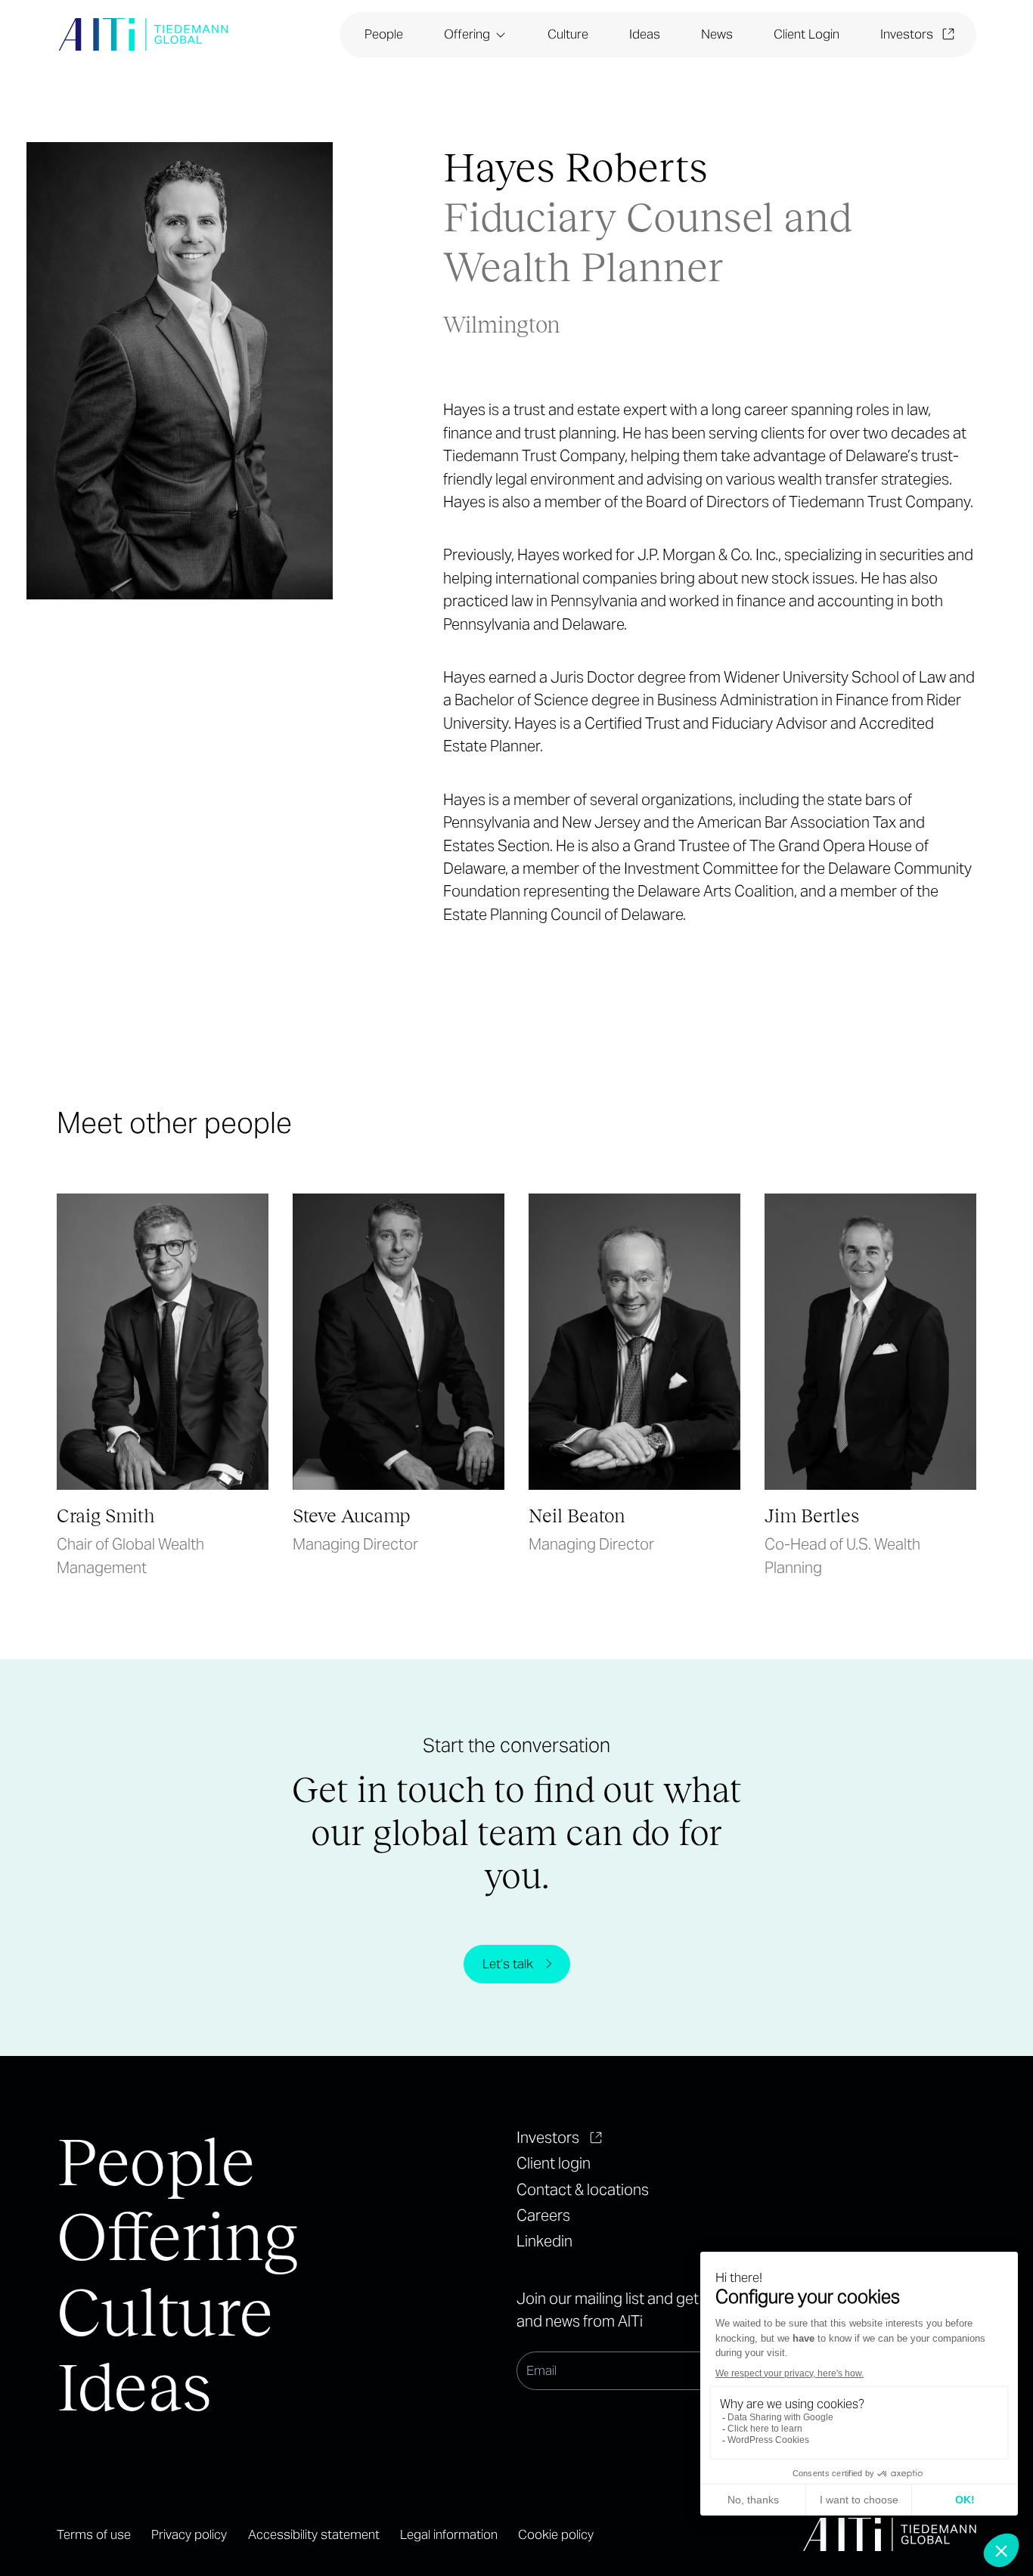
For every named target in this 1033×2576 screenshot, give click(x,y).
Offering (467, 34)
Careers (543, 2215)
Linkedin (544, 2241)
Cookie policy (556, 2534)
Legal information (449, 2534)
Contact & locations (583, 2190)
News (717, 34)
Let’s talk (508, 1964)
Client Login (807, 34)
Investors (907, 34)
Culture (568, 34)
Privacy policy (189, 2534)
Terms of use (94, 2534)
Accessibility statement (314, 2534)
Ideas (645, 34)
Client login (554, 2163)
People (384, 34)
